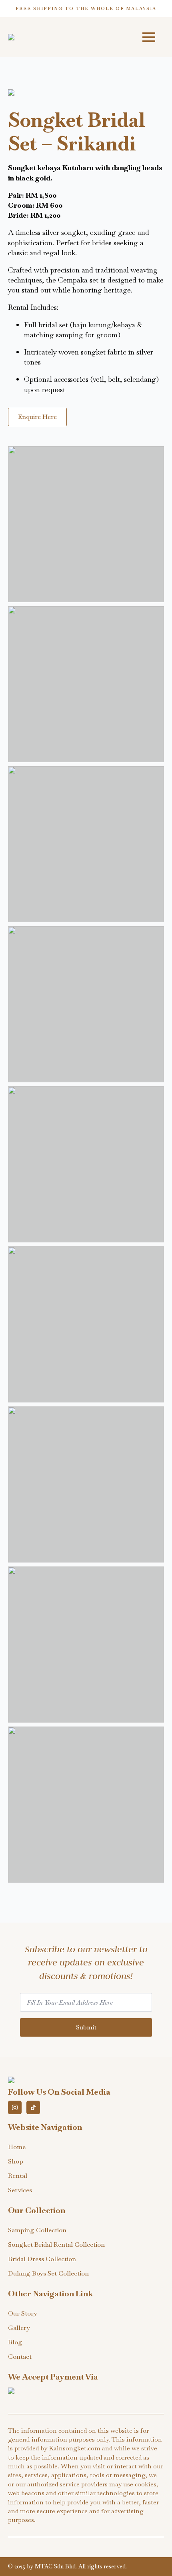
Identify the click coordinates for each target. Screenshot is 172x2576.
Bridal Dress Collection (42, 2259)
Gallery (19, 2328)
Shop (16, 2161)
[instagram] (15, 2107)
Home (17, 2147)
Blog (15, 2342)
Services (20, 2190)
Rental (18, 2176)
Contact (20, 2357)
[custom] (33, 2107)
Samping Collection (37, 2230)
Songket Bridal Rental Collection (56, 2244)
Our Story (23, 2313)
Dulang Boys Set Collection (48, 2273)
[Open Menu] (149, 37)
